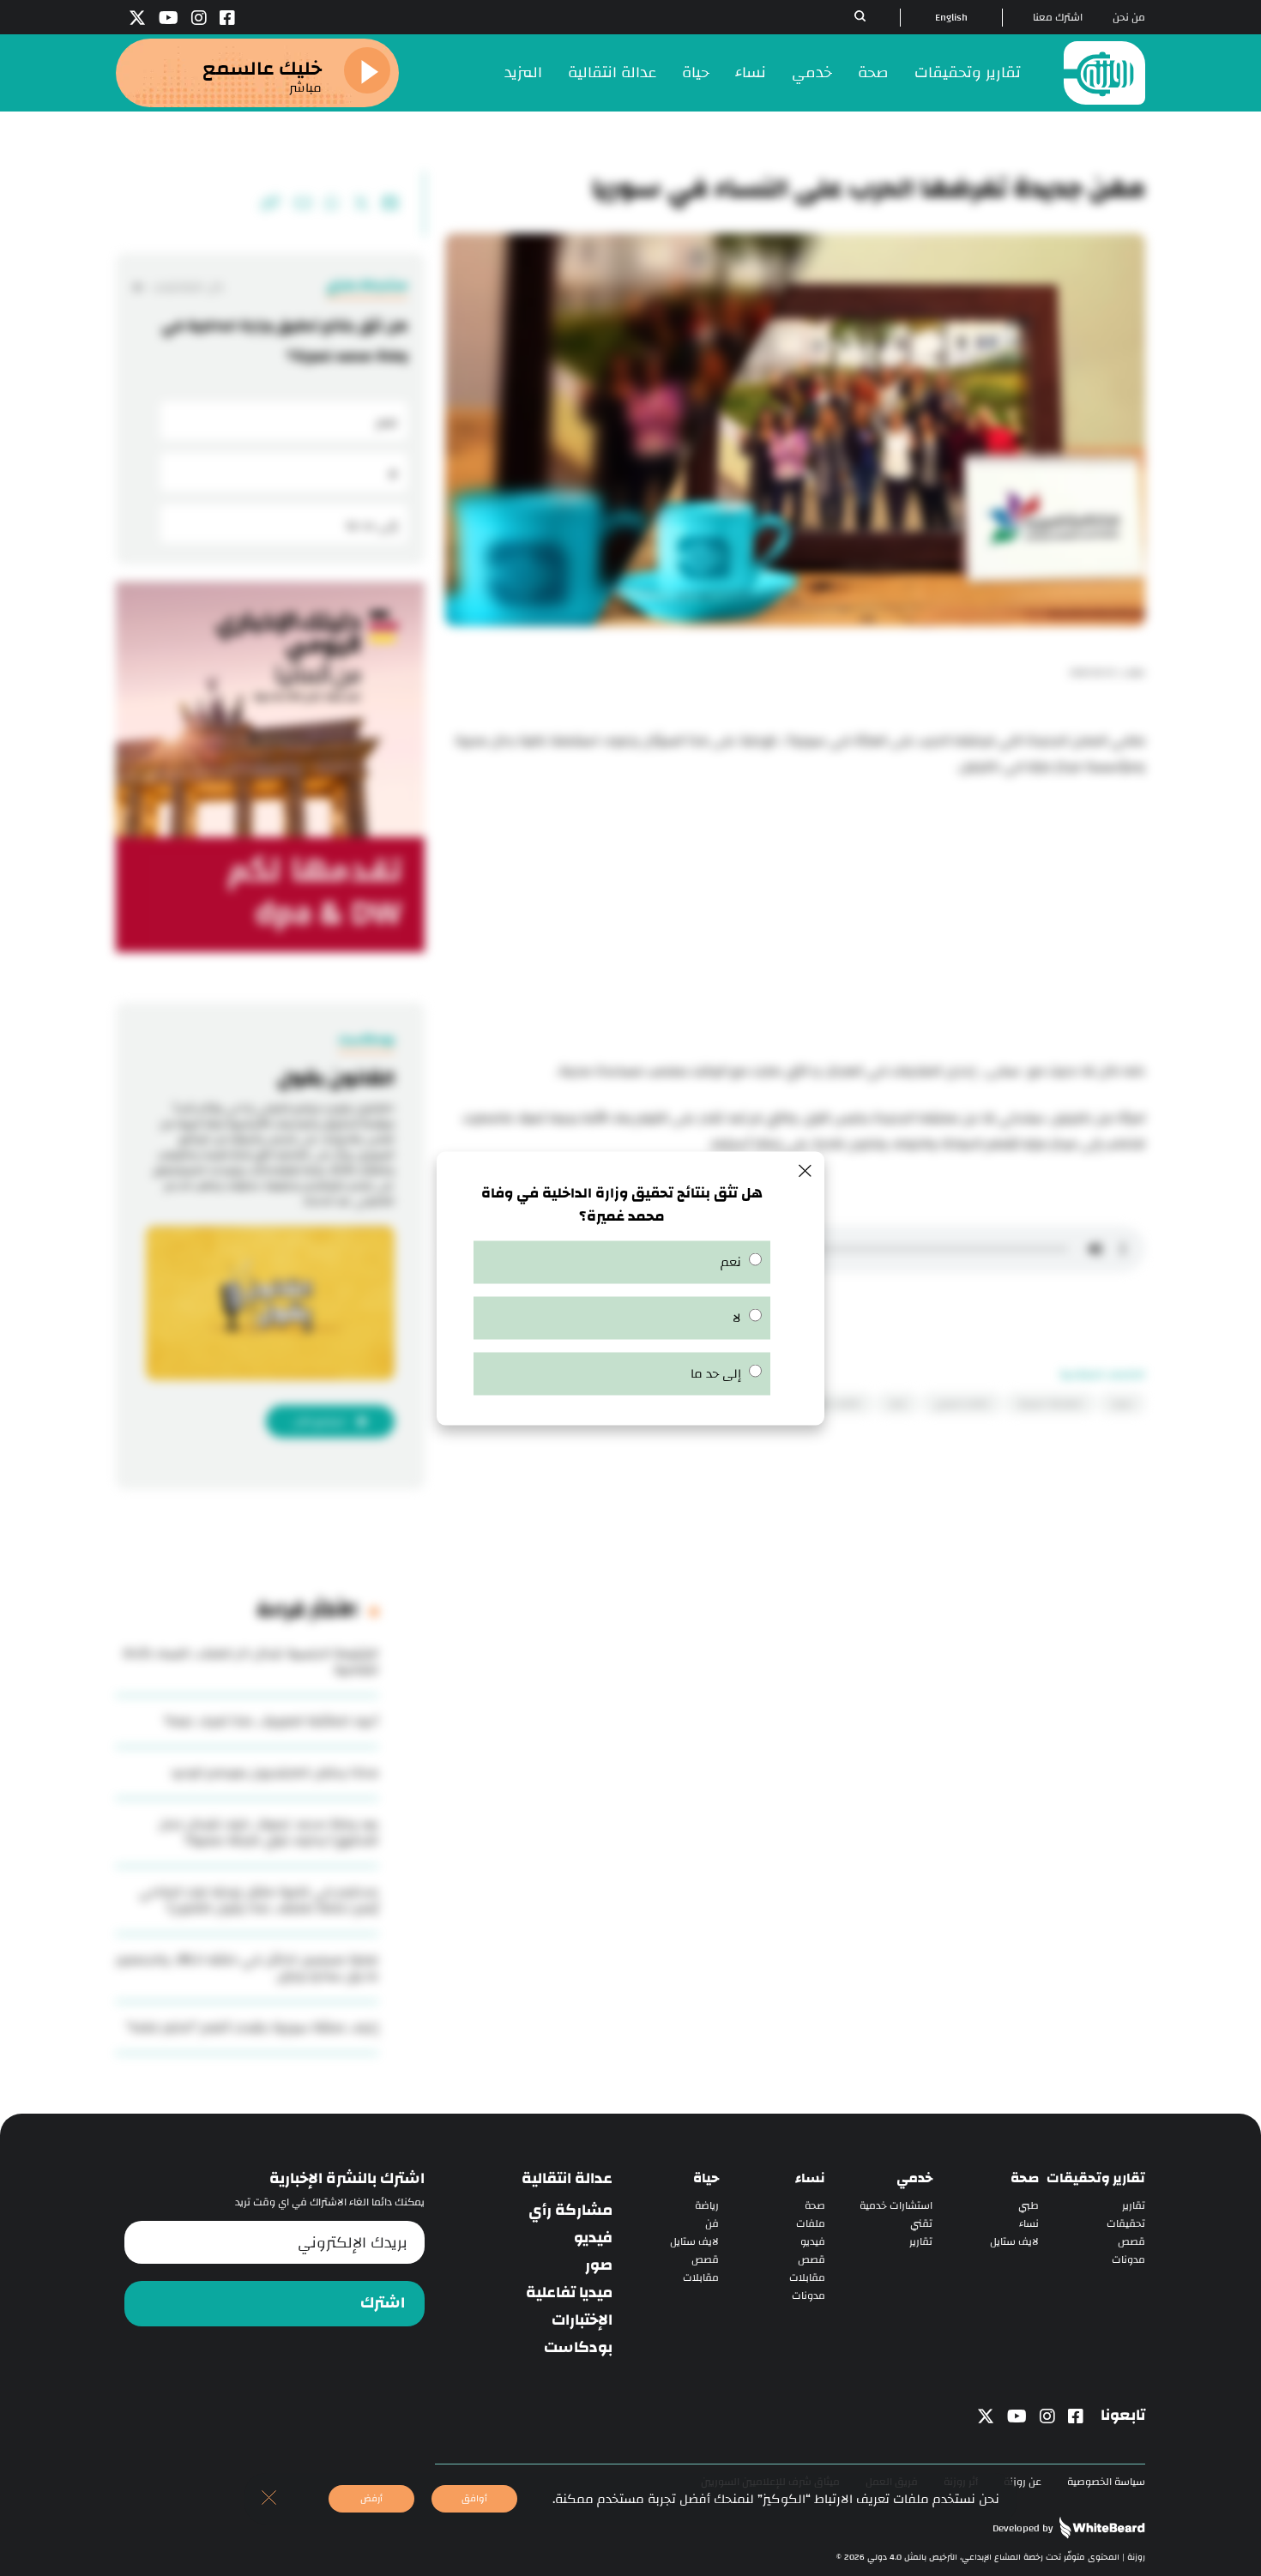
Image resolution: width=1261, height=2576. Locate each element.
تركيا (898, 1403)
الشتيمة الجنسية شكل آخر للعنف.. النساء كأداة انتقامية (250, 1662)
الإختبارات (582, 2320)
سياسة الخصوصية (1106, 2482)
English (951, 18)
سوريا (1122, 1403)
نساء (751, 72)
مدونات (1128, 2260)
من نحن (1129, 18)
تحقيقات (1126, 2224)
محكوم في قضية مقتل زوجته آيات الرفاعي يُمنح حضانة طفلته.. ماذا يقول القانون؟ (259, 1900)
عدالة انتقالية (612, 72)
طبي (1029, 2206)
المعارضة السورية (1050, 1403)
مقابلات (807, 2278)
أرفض (371, 2498)
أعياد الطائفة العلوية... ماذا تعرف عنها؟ (272, 1721)
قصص (1131, 2242)
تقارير (1134, 2206)
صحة (873, 72)
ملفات (811, 2224)
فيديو (813, 2242)
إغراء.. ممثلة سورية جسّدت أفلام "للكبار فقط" (252, 2027)
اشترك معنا (1058, 18)
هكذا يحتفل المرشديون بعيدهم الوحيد (275, 1773)
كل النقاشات (187, 287)
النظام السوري (962, 1403)
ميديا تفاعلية (569, 2293)
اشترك (383, 2303)
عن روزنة (1023, 2482)
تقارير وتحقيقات (968, 72)
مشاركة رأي (570, 2211)
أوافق (474, 2498)
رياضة (707, 2206)
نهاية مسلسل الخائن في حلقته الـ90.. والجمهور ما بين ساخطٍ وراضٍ (247, 1968)
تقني (921, 2224)
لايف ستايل (1014, 2242)
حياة (696, 72)
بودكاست (578, 2348)
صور (599, 2265)
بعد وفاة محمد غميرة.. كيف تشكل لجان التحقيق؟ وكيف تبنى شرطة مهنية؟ (268, 1832)
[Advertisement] (795, 921)
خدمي (812, 72)
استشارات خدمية (896, 2206)
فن (712, 2224)
